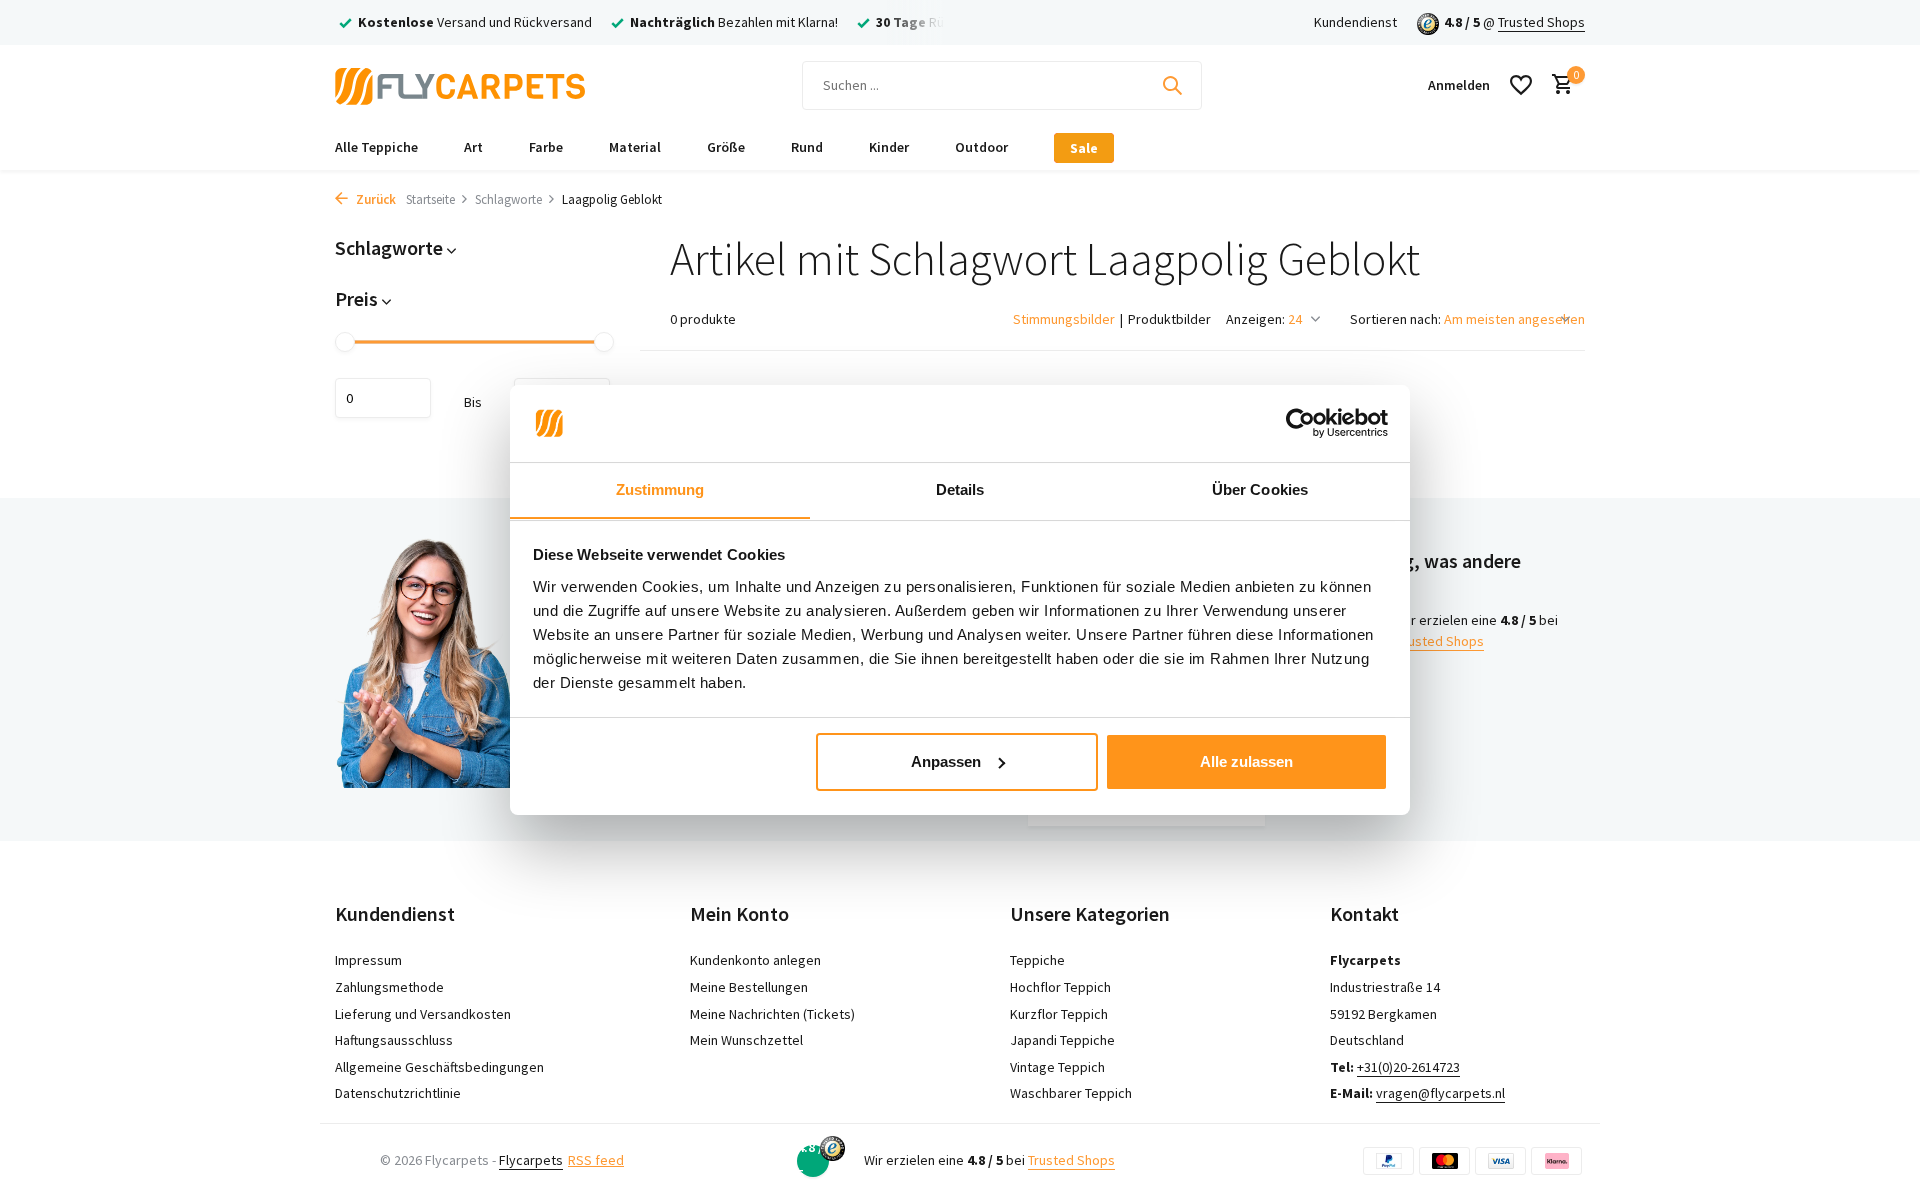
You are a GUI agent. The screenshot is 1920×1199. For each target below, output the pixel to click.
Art (473, 147)
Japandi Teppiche (1062, 1040)
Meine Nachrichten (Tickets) (772, 1014)
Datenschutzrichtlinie (398, 1093)
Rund (807, 147)
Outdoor (981, 147)
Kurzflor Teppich (1059, 1014)
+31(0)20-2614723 (1408, 1067)
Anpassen (946, 761)
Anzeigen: (1255, 319)
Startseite (430, 199)
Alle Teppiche (376, 147)
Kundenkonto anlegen (755, 960)
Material (635, 147)
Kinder (889, 147)
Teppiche (1037, 960)
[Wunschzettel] (1521, 85)
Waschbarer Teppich (1071, 1093)
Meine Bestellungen (749, 987)
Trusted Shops (1541, 22)
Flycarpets (531, 1160)
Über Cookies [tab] (1260, 488)
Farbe (546, 147)
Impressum (368, 960)
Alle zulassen (1246, 761)
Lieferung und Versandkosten (423, 1014)
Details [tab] (960, 488)
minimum (383, 398)
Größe (726, 147)
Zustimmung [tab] (660, 488)
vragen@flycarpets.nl (1440, 1093)
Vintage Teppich (1057, 1067)
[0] (1557, 85)
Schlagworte (508, 199)
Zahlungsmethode (389, 987)
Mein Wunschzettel (746, 1040)
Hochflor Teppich (1060, 987)
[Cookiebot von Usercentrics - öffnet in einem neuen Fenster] (1300, 423)
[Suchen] (1172, 85)
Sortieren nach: (1395, 319)
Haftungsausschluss (394, 1040)
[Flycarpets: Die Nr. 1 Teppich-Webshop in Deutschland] (460, 85)
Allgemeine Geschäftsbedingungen (439, 1067)
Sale (1084, 148)
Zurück (374, 199)
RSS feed (596, 1160)
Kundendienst (1355, 22)
